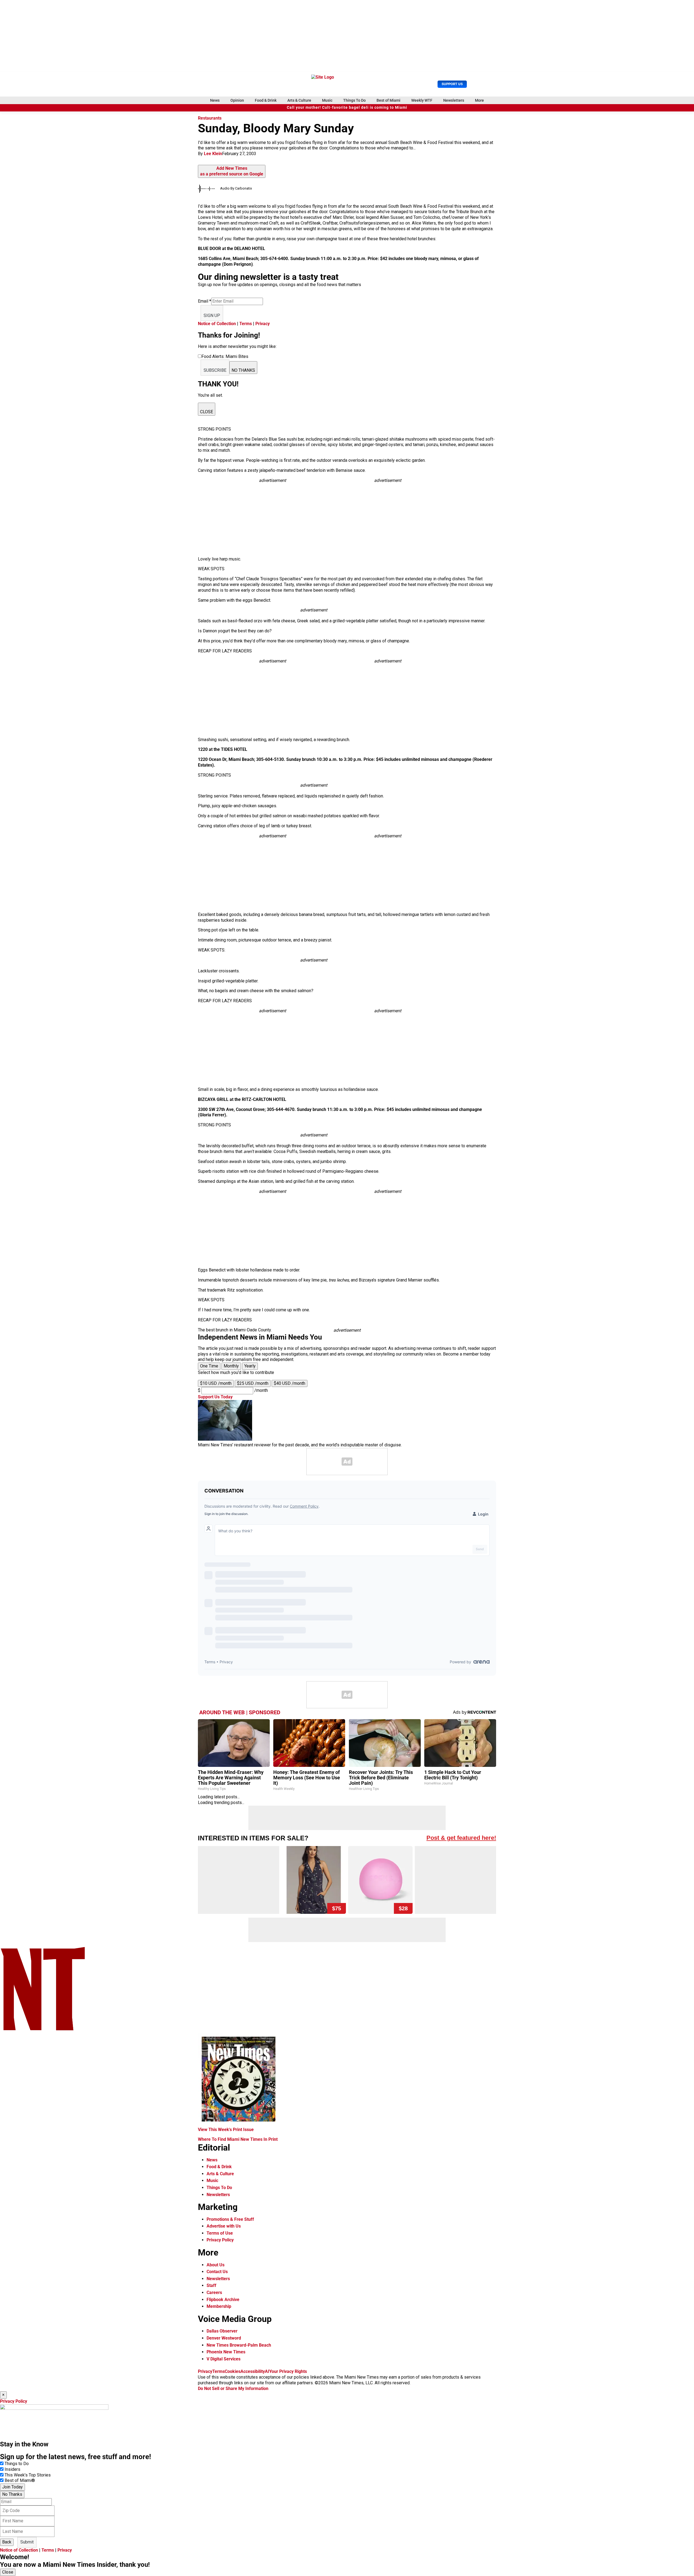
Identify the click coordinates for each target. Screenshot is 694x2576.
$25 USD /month (253, 1383)
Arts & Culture (299, 100)
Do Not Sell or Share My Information (233, 2388)
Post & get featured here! (461, 1838)
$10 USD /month (216, 1383)
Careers (214, 2293)
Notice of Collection (217, 324)
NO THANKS (243, 370)
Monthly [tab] (231, 1366)
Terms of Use (220, 2233)
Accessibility (253, 2371)
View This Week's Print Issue (226, 2130)
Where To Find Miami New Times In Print (238, 2139)
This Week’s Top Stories (28, 2475)
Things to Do (17, 2464)
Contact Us (217, 2272)
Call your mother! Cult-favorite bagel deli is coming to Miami (347, 108)
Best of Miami (388, 100)
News (215, 100)
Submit (27, 2542)
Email (205, 301)
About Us (216, 2265)
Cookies (233, 2371)
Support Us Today (215, 1397)
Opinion (237, 100)
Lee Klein (213, 154)
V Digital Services (224, 2359)
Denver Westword (224, 2338)
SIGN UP (212, 315)
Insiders (12, 2469)
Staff (211, 2285)
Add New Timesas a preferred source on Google (232, 171)
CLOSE (207, 412)
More (479, 100)
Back (7, 2542)
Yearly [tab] (250, 1366)
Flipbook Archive (223, 2300)
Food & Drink (266, 100)
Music (327, 100)
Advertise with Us (224, 2226)
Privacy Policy (220, 2240)
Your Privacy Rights (288, 2371)
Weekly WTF (422, 100)
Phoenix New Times (226, 2352)
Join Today (12, 2487)
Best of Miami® (20, 2480)
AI (267, 2371)
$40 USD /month (290, 1383)
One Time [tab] (209, 1366)
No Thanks (12, 2494)
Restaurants (210, 118)
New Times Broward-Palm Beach (239, 2345)
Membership (219, 2306)
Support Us (452, 84)
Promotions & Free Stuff (230, 2219)
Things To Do (354, 100)
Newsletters (454, 100)
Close (8, 2572)
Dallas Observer (222, 2331)
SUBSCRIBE (215, 370)
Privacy (263, 324)
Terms (246, 324)
